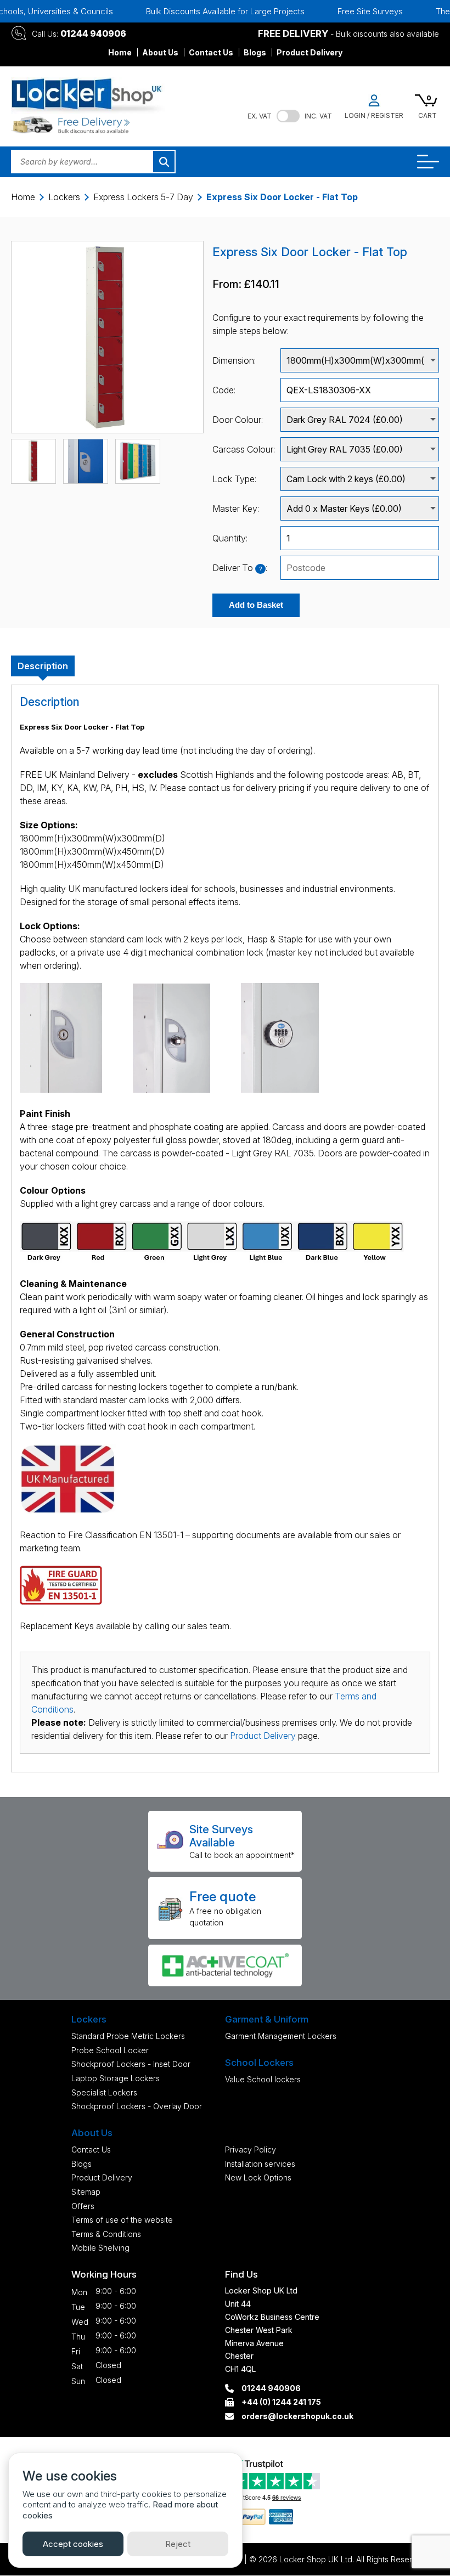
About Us (160, 52)
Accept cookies (73, 2544)
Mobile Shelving (100, 2248)
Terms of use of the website (122, 2220)
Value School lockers (263, 2079)
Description (43, 666)
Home (120, 52)
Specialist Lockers (104, 2092)
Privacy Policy (251, 2150)
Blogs (255, 52)
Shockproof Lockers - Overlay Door (137, 2106)
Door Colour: (238, 420)
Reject (178, 2544)
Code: (224, 390)
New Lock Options (258, 2177)
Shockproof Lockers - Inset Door (131, 2064)
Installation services (260, 2164)
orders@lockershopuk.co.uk (297, 2416)
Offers (83, 2206)
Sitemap (86, 2192)
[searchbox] (360, 568)
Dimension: (234, 360)
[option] (207, 11)
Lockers (64, 197)
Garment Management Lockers (281, 2036)
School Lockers (259, 2063)
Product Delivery (310, 52)
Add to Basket (256, 605)
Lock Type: (234, 479)
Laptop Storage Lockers (116, 2078)
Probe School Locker (110, 2050)
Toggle (288, 116)
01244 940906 (93, 33)
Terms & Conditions (106, 2234)
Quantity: (230, 538)
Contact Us (211, 52)
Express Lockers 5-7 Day (143, 197)
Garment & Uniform (267, 2019)
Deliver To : (240, 568)
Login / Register (374, 115)
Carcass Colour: (244, 449)
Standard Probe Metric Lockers (128, 2036)
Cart (428, 115)
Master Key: (236, 509)
